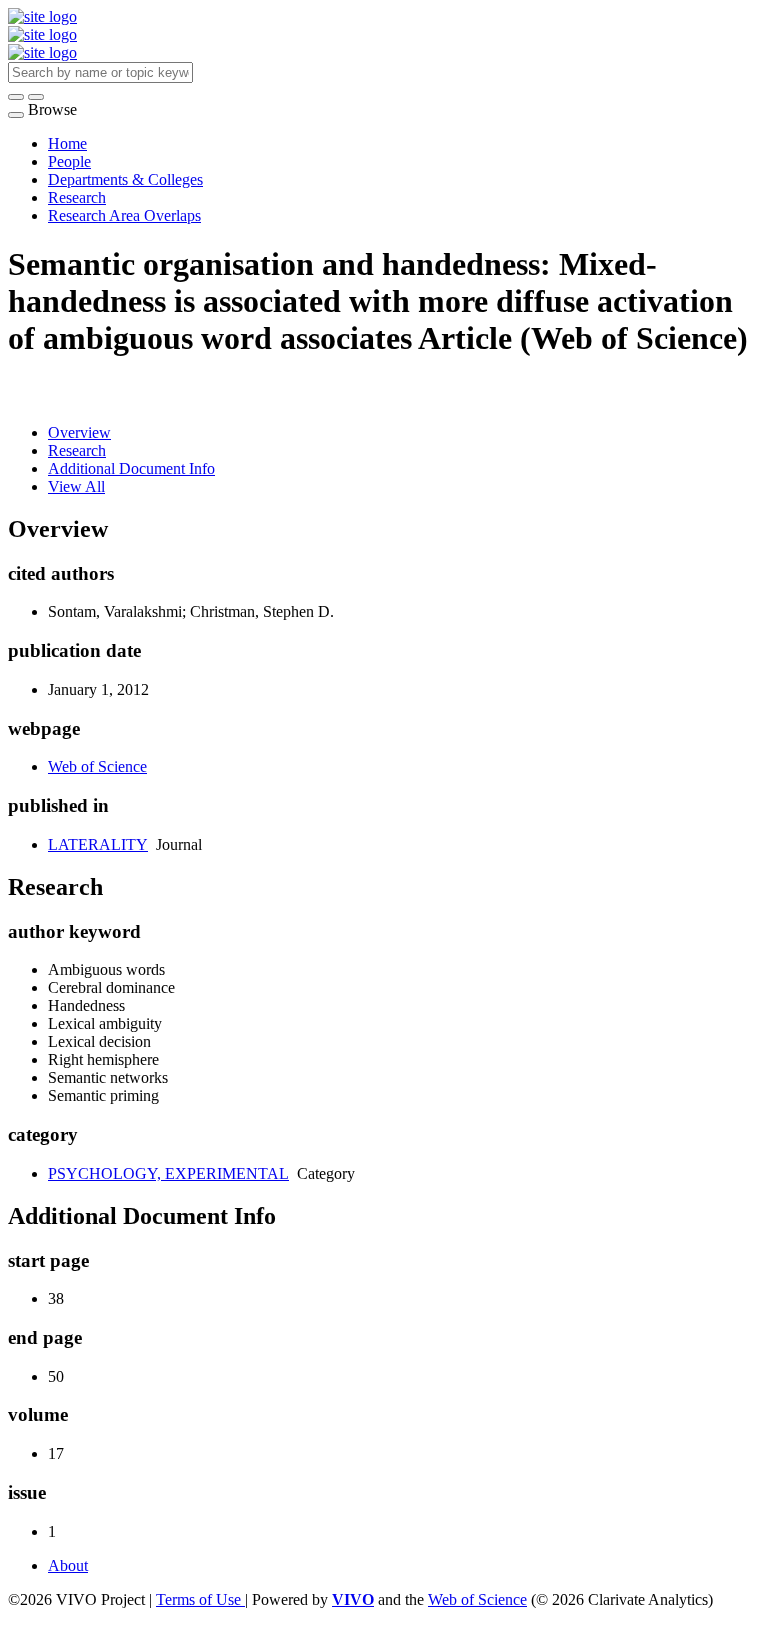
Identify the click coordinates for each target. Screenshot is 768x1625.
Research (77, 197)
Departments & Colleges (125, 179)
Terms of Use (200, 1599)
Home (67, 143)
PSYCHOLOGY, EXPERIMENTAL (168, 1173)
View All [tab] (76, 486)
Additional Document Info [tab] (131, 468)
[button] (16, 97)
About (68, 1565)
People (69, 161)
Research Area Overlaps (124, 215)
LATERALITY (98, 844)
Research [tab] (77, 450)
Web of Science (97, 766)
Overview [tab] (79, 432)
